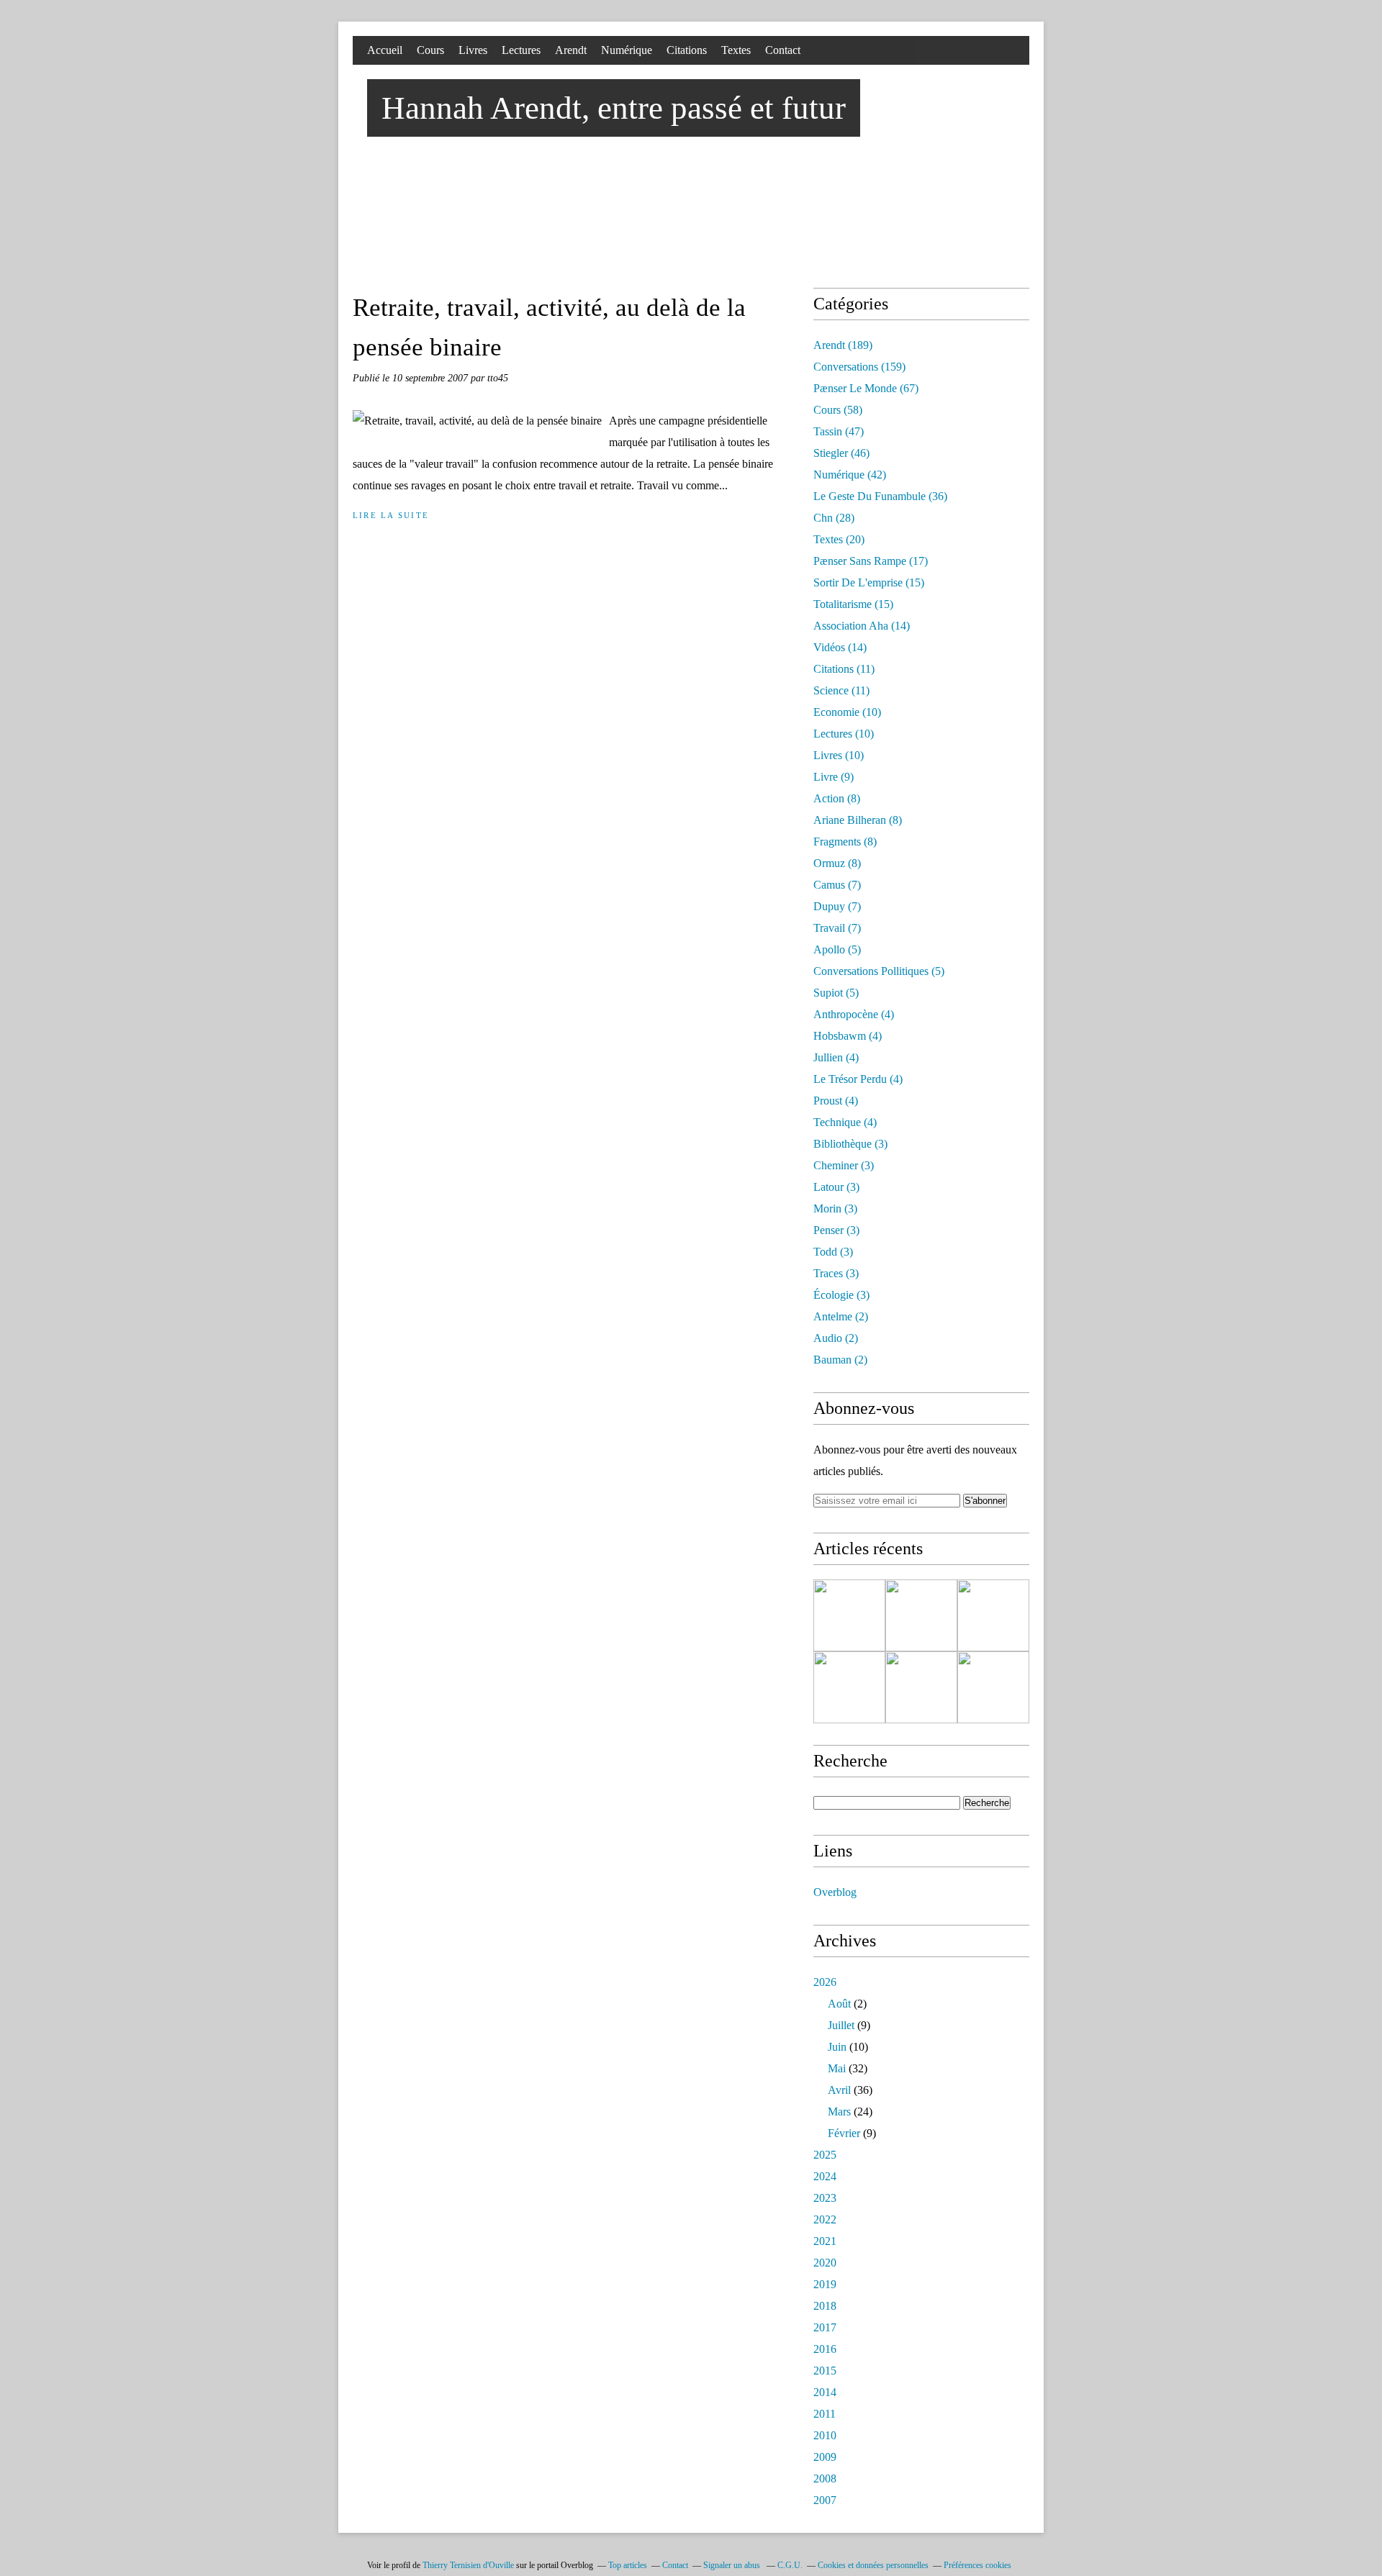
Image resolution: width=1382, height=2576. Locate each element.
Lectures (521, 50)
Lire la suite (391, 515)
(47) (839, 431)
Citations (687, 50)
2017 (825, 2327)
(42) (850, 475)
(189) (843, 345)
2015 (825, 2371)
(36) (880, 496)
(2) (841, 1316)
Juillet (841, 2025)
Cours (430, 50)
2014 (825, 2392)
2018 (825, 2306)
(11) (844, 669)
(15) (869, 582)
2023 (825, 2198)
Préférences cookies (977, 2565)
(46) (841, 453)
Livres (473, 50)
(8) (837, 798)
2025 (825, 2155)
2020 (825, 2263)
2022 (825, 2219)
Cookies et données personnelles (873, 2565)
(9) (834, 777)
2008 (825, 2479)
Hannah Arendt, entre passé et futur (614, 108)
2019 (825, 2284)
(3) (850, 1144)
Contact (783, 50)
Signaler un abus (733, 2565)
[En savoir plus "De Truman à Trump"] (849, 1615)
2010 (825, 2435)
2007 (825, 2500)
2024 (825, 2176)
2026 (825, 1982)
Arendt (571, 50)
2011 (825, 2414)
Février (844, 2133)
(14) (862, 626)
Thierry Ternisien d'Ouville (468, 2565)
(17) (871, 561)
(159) (859, 367)
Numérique (627, 50)
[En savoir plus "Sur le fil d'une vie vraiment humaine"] (993, 1687)
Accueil (385, 50)
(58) (838, 410)
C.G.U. (790, 2565)
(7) (837, 885)
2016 (825, 2349)
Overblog (835, 1892)
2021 (825, 2241)
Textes (736, 50)
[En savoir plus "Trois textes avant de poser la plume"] (849, 1687)
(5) (837, 949)
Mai (837, 2068)
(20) (839, 539)
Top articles (628, 2565)
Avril (839, 2090)
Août (839, 2004)
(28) (834, 518)
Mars (839, 2112)
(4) (854, 1014)
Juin (837, 2047)
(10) (847, 712)
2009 (825, 2457)
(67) (866, 388)
